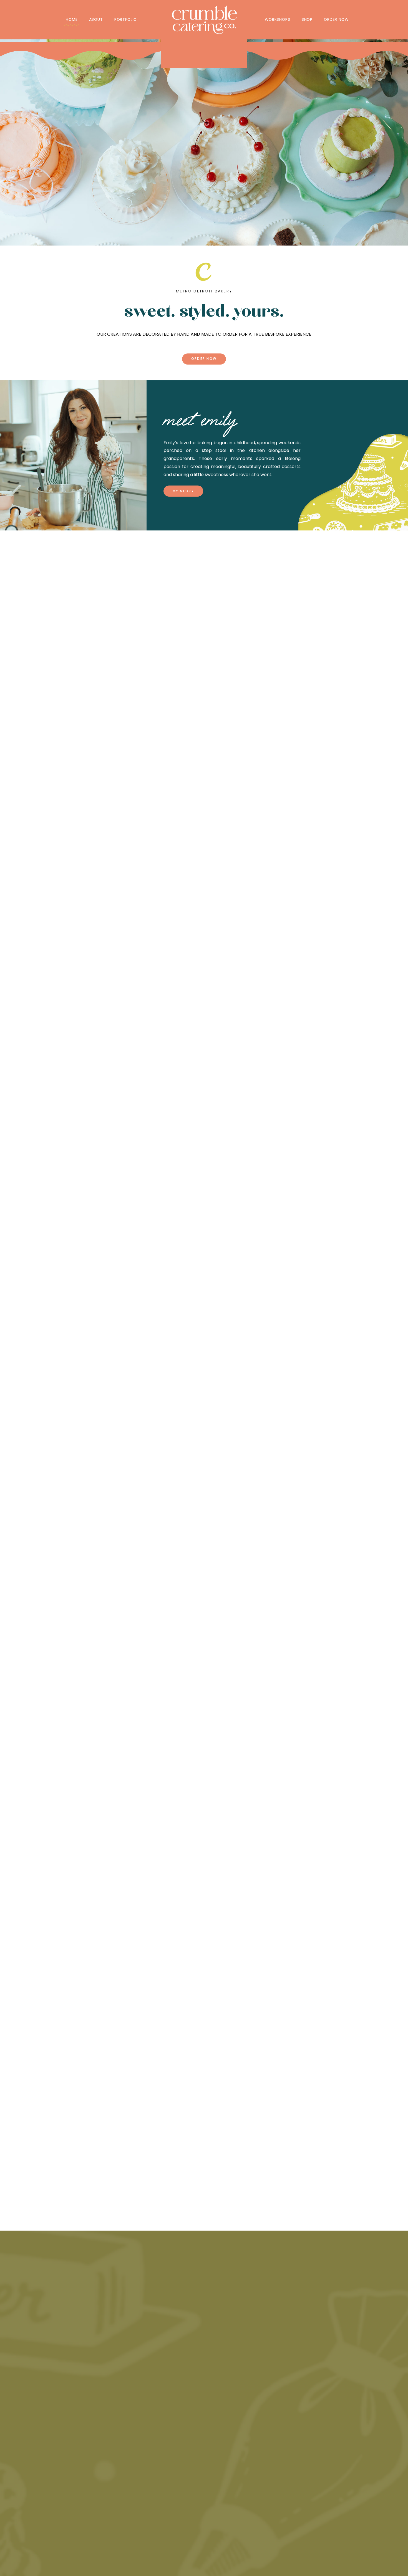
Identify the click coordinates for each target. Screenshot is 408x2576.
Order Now (336, 19)
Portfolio (126, 19)
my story (183, 491)
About (96, 19)
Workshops (277, 19)
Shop (307, 19)
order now (204, 359)
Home (72, 19)
